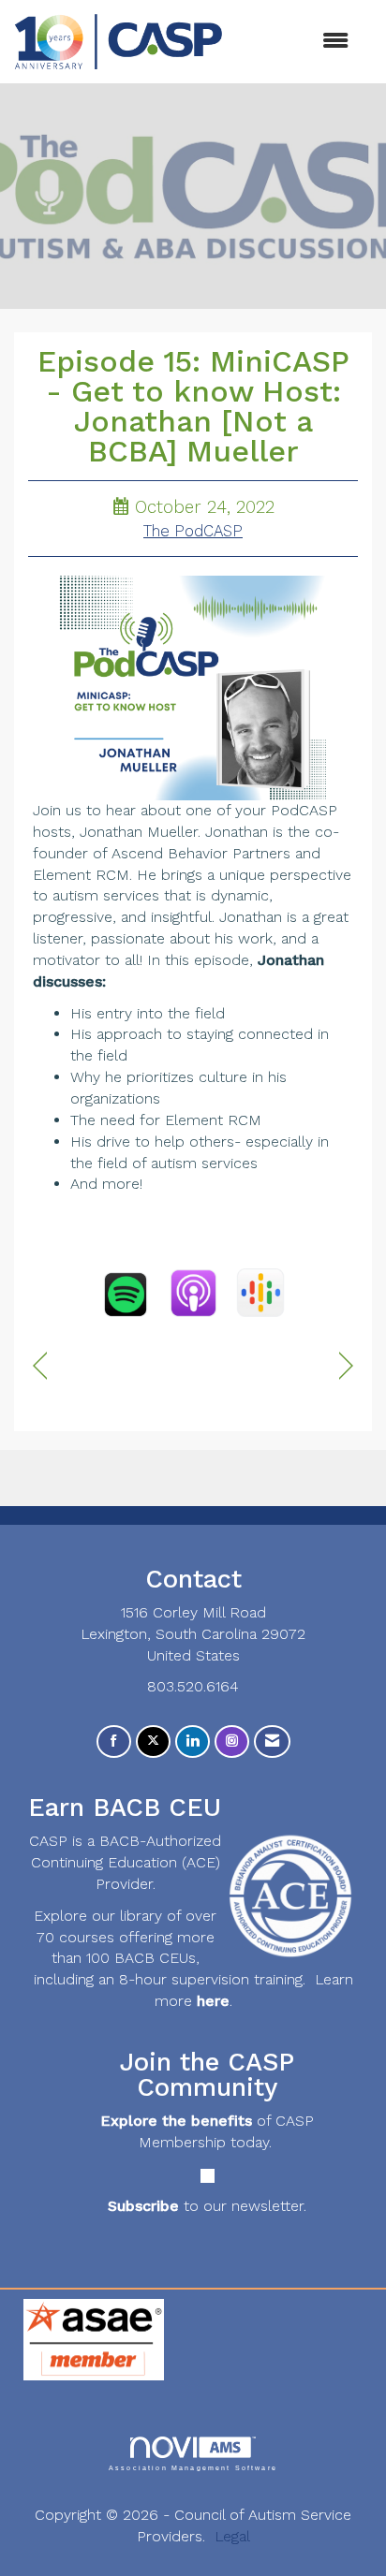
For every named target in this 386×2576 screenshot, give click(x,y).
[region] (346, 1366)
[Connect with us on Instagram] (232, 1742)
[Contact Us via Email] (272, 1742)
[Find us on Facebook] (114, 1742)
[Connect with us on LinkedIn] (193, 1742)
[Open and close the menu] (295, 42)
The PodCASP (193, 531)
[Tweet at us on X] (153, 1742)
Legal (232, 2536)
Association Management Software (193, 2467)
